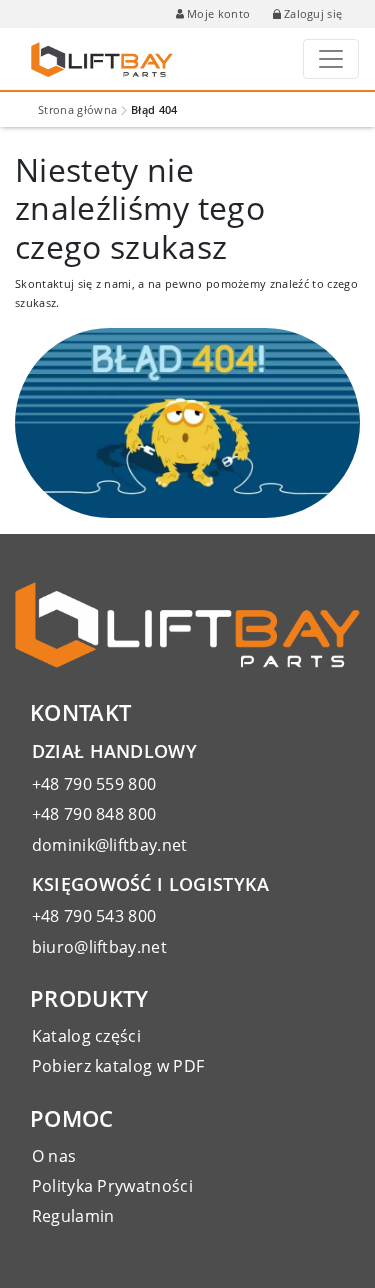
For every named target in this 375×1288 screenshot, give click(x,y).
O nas (54, 1156)
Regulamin (73, 1216)
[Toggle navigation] (331, 59)
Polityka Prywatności (112, 1186)
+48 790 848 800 (94, 814)
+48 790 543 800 (94, 916)
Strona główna (77, 109)
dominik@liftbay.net (110, 845)
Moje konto (218, 13)
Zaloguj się (313, 13)
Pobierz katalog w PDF (118, 1066)
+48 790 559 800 (94, 784)
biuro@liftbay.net (99, 947)
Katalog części (86, 1036)
